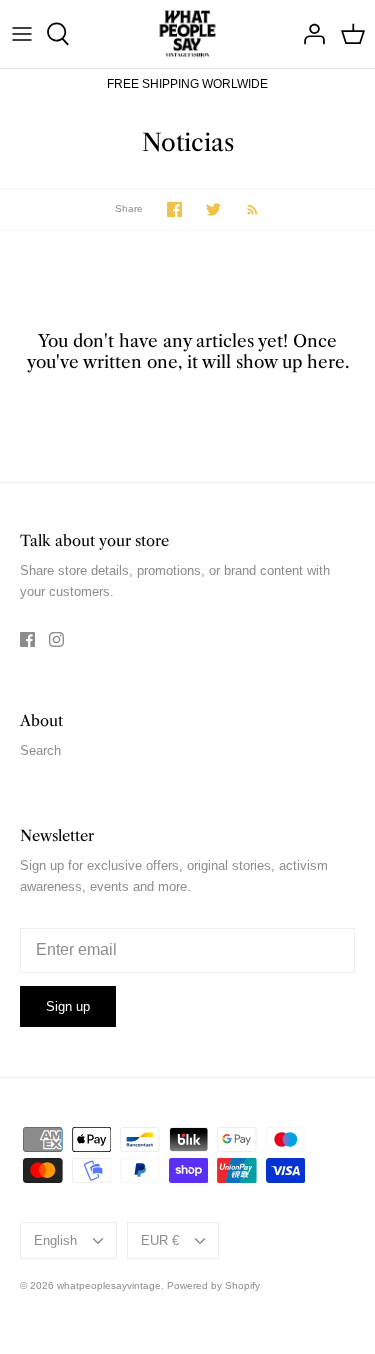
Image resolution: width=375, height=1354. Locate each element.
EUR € (160, 1240)
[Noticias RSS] (242, 209)
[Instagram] (56, 639)
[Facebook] (27, 639)
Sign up (68, 1006)
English (55, 1240)
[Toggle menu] (22, 34)
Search (40, 750)
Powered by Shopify (213, 1285)
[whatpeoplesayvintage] (187, 34)
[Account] (309, 34)
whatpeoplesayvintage (109, 1285)
